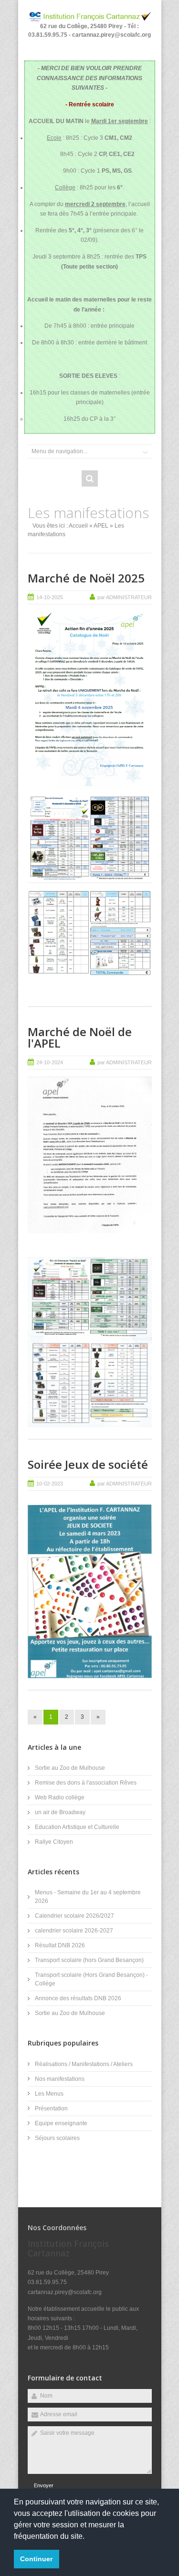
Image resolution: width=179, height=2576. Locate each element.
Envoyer (44, 2485)
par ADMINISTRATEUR (125, 597)
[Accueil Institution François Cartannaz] (90, 20)
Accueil (78, 526)
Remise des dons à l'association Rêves (86, 1783)
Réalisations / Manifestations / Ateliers (84, 2064)
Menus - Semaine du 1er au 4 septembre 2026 (88, 1897)
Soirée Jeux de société (88, 1464)
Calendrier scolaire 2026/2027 (74, 1916)
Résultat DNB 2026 (60, 1945)
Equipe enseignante (61, 2123)
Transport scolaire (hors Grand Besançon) (89, 1960)
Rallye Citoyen (54, 1842)
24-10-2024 (50, 1062)
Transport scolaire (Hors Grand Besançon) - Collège (91, 1979)
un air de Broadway (60, 1812)
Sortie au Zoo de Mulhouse (70, 1768)
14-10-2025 (50, 597)
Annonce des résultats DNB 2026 (78, 1998)
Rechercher (90, 478)
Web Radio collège (60, 1797)
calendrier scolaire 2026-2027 (74, 1931)
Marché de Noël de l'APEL (80, 1037)
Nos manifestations (60, 2079)
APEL (101, 526)
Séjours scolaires (57, 2138)
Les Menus (49, 2094)
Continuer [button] (36, 2559)
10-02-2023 (50, 1484)
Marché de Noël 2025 (86, 578)
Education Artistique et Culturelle (77, 1827)
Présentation (51, 2109)
